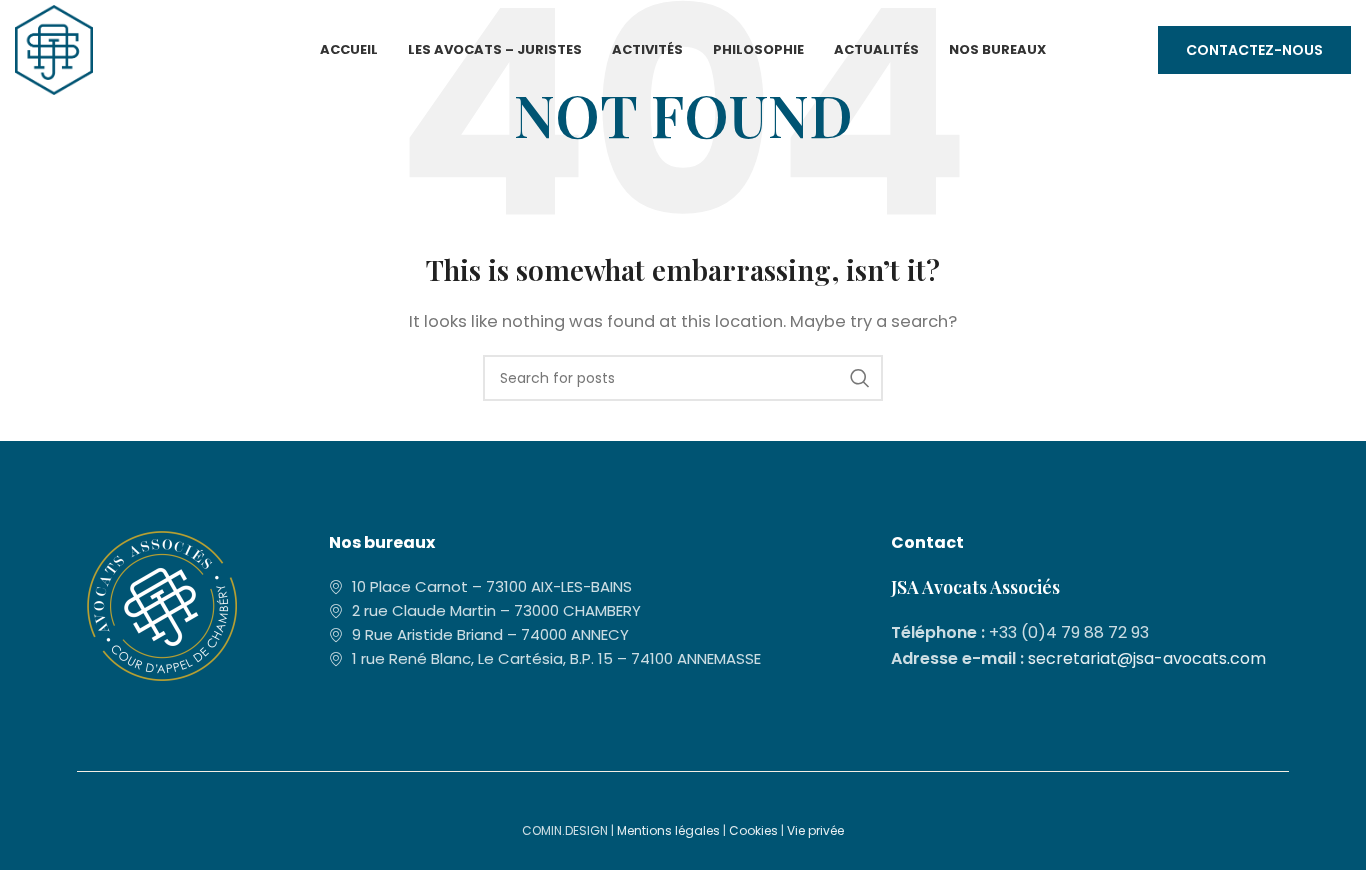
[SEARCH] (860, 378)
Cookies (753, 830)
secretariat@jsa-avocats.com (1147, 658)
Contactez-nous (1254, 50)
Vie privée (815, 830)
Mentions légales (668, 830)
